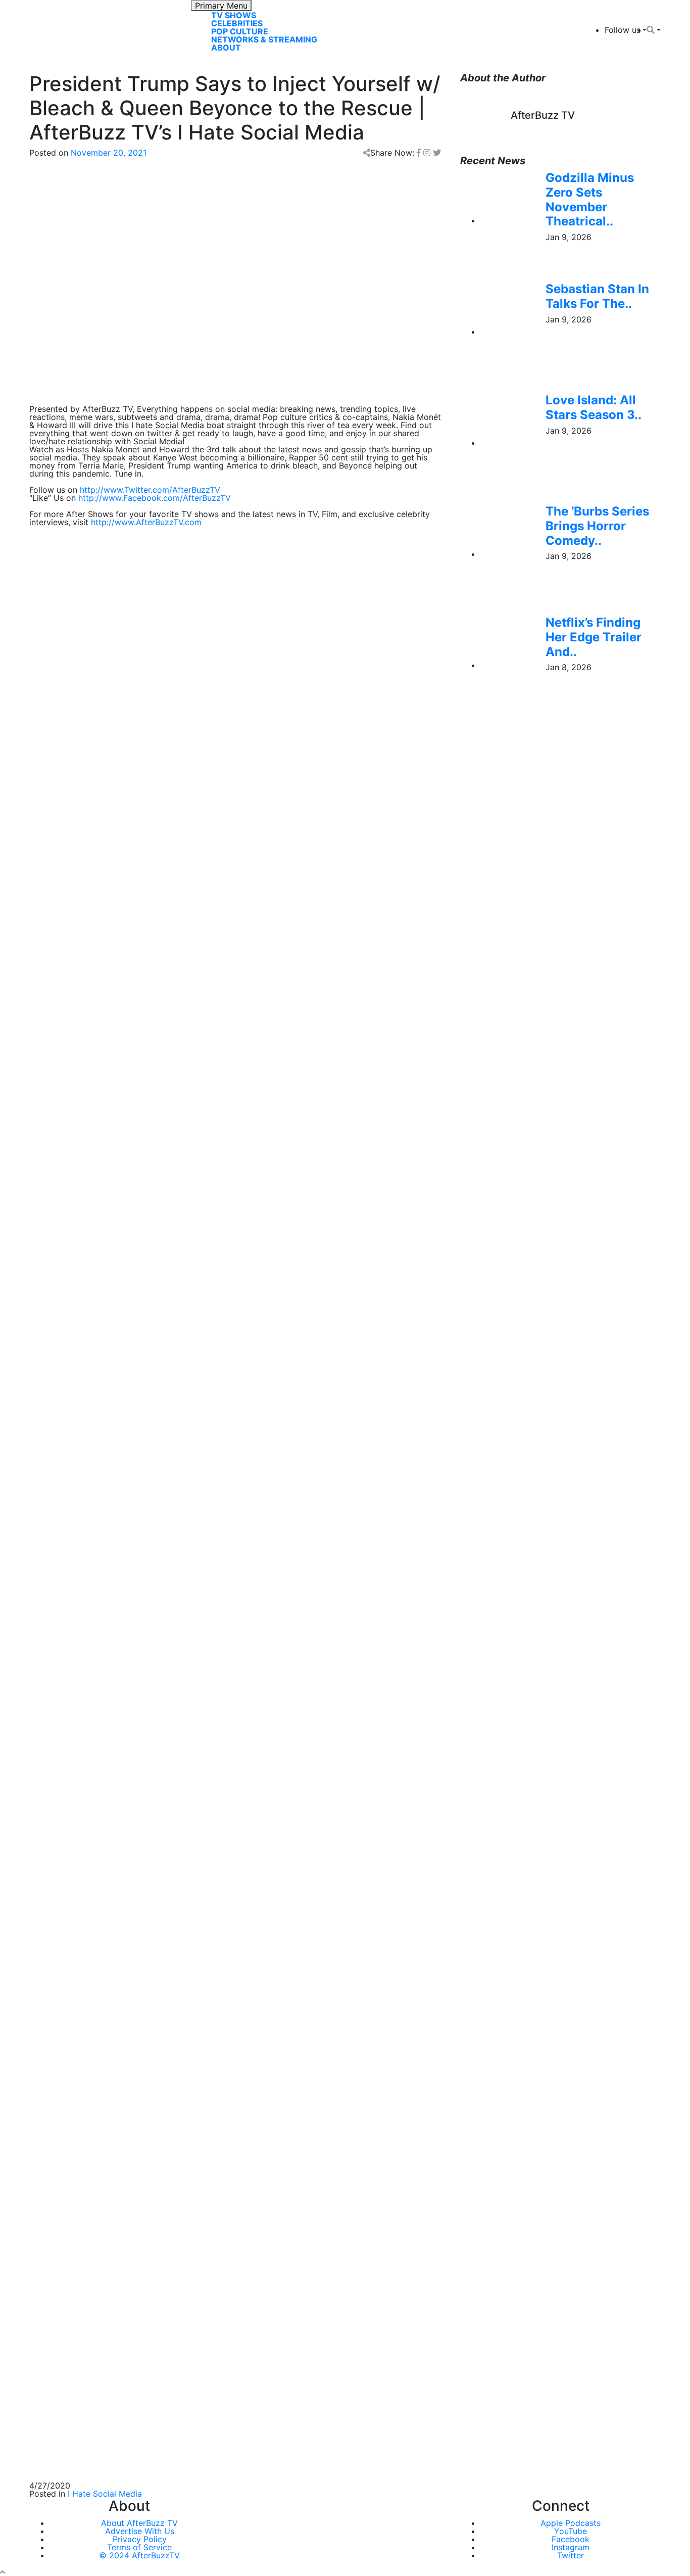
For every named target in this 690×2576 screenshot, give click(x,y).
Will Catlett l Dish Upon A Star (87, 1876)
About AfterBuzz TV (139, 2523)
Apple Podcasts (571, 2523)
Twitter (571, 2555)
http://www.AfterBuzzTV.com (146, 522)
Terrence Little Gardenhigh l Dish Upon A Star (117, 1997)
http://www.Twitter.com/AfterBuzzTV (150, 490)
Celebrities (237, 23)
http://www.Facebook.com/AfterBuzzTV (155, 498)
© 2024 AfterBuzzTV (139, 2555)
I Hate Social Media (105, 2494)
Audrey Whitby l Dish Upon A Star (94, 1852)
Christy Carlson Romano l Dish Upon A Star (112, 1900)
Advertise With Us (140, 2531)
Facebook (571, 2539)
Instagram (571, 2547)
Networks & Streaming (264, 39)
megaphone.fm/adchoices (234, 1228)
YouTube (571, 2531)
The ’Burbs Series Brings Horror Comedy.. (597, 526)
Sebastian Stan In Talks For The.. (597, 296)
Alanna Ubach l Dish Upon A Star (92, 1949)
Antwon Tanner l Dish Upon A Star (95, 1828)
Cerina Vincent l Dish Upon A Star (94, 1973)
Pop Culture (240, 31)
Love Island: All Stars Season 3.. (594, 407)
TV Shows (234, 15)
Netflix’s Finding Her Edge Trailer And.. (594, 637)
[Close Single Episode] (109, 1087)
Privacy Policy (140, 2539)
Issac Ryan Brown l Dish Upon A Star (100, 2046)
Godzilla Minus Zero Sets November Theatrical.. (590, 199)
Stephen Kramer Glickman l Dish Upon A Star (115, 1925)
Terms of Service (139, 2547)
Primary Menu (221, 6)
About (226, 48)
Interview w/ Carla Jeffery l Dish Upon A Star (116, 2022)
